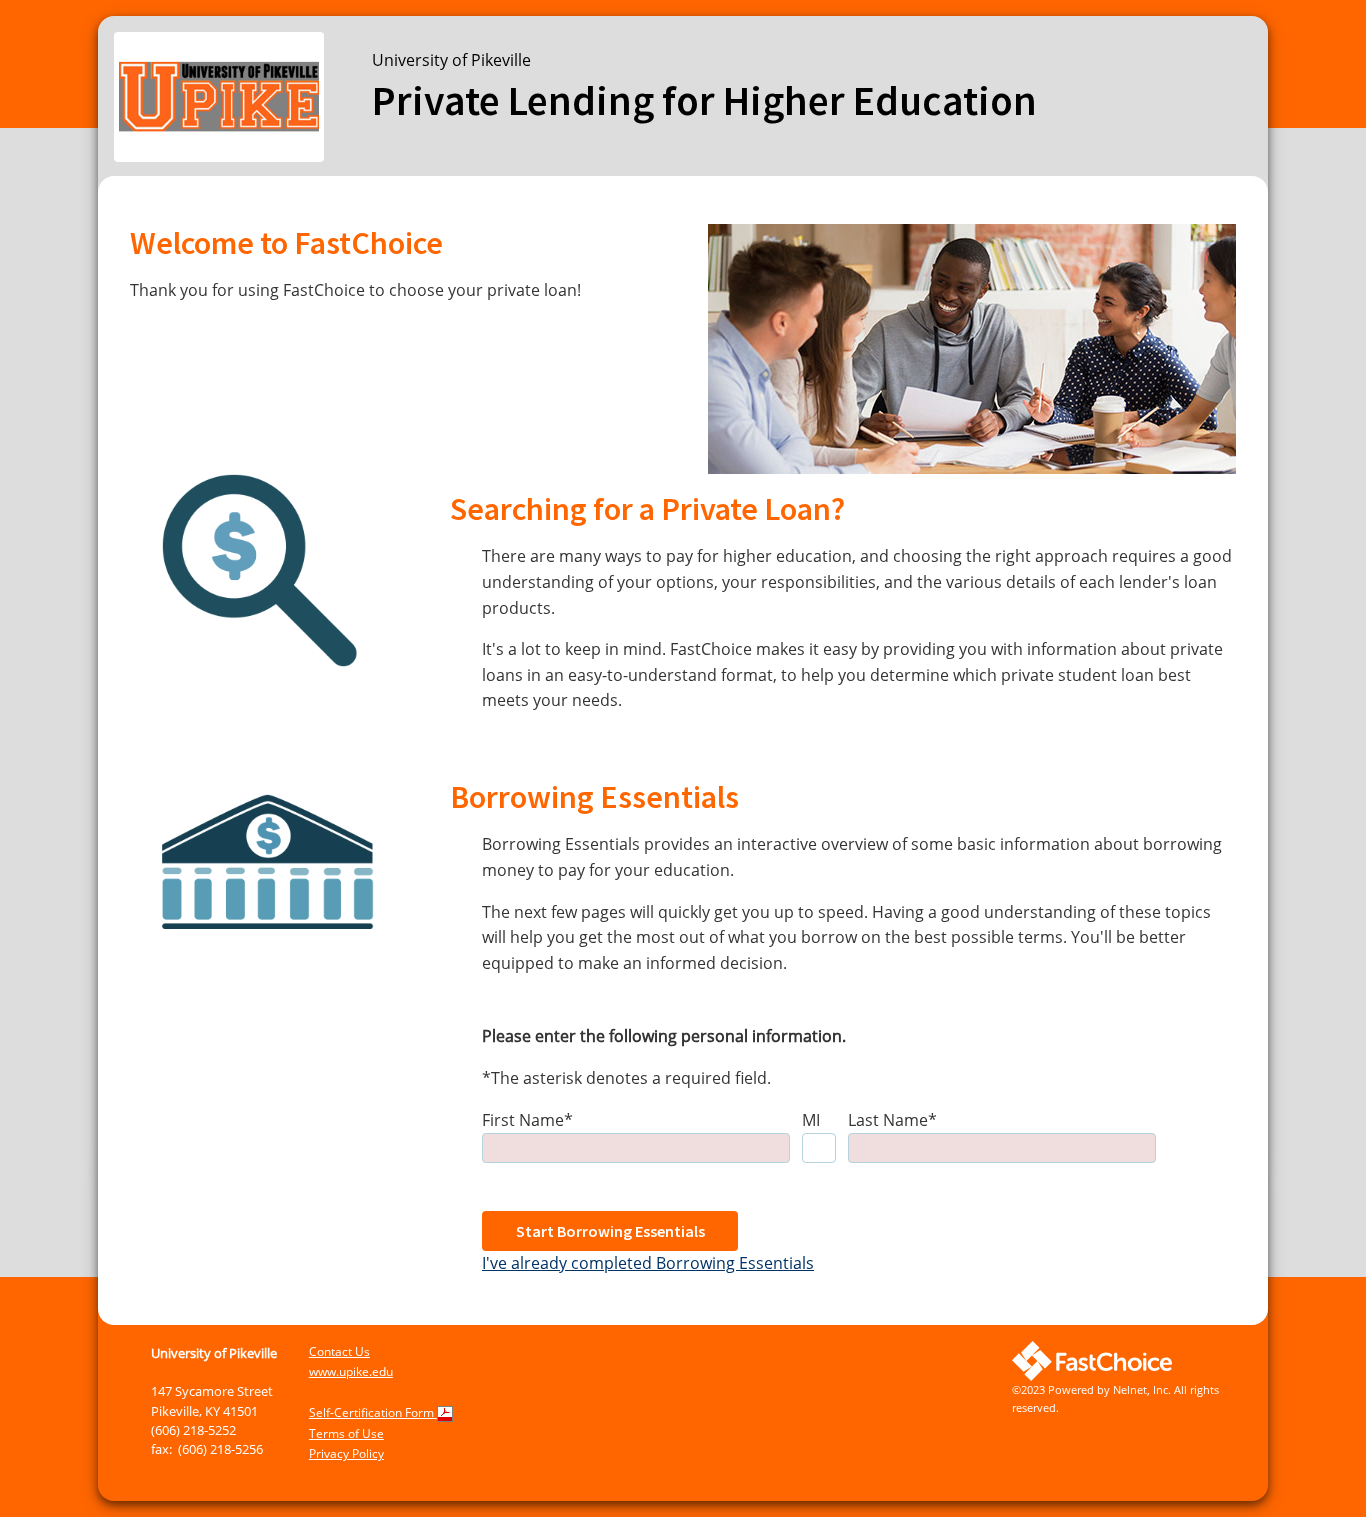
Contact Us (339, 1351)
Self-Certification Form (373, 1412)
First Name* (527, 1120)
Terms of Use (346, 1433)
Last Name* (892, 1120)
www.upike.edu (351, 1371)
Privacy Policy (346, 1453)
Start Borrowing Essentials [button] (610, 1231)
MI (811, 1120)
